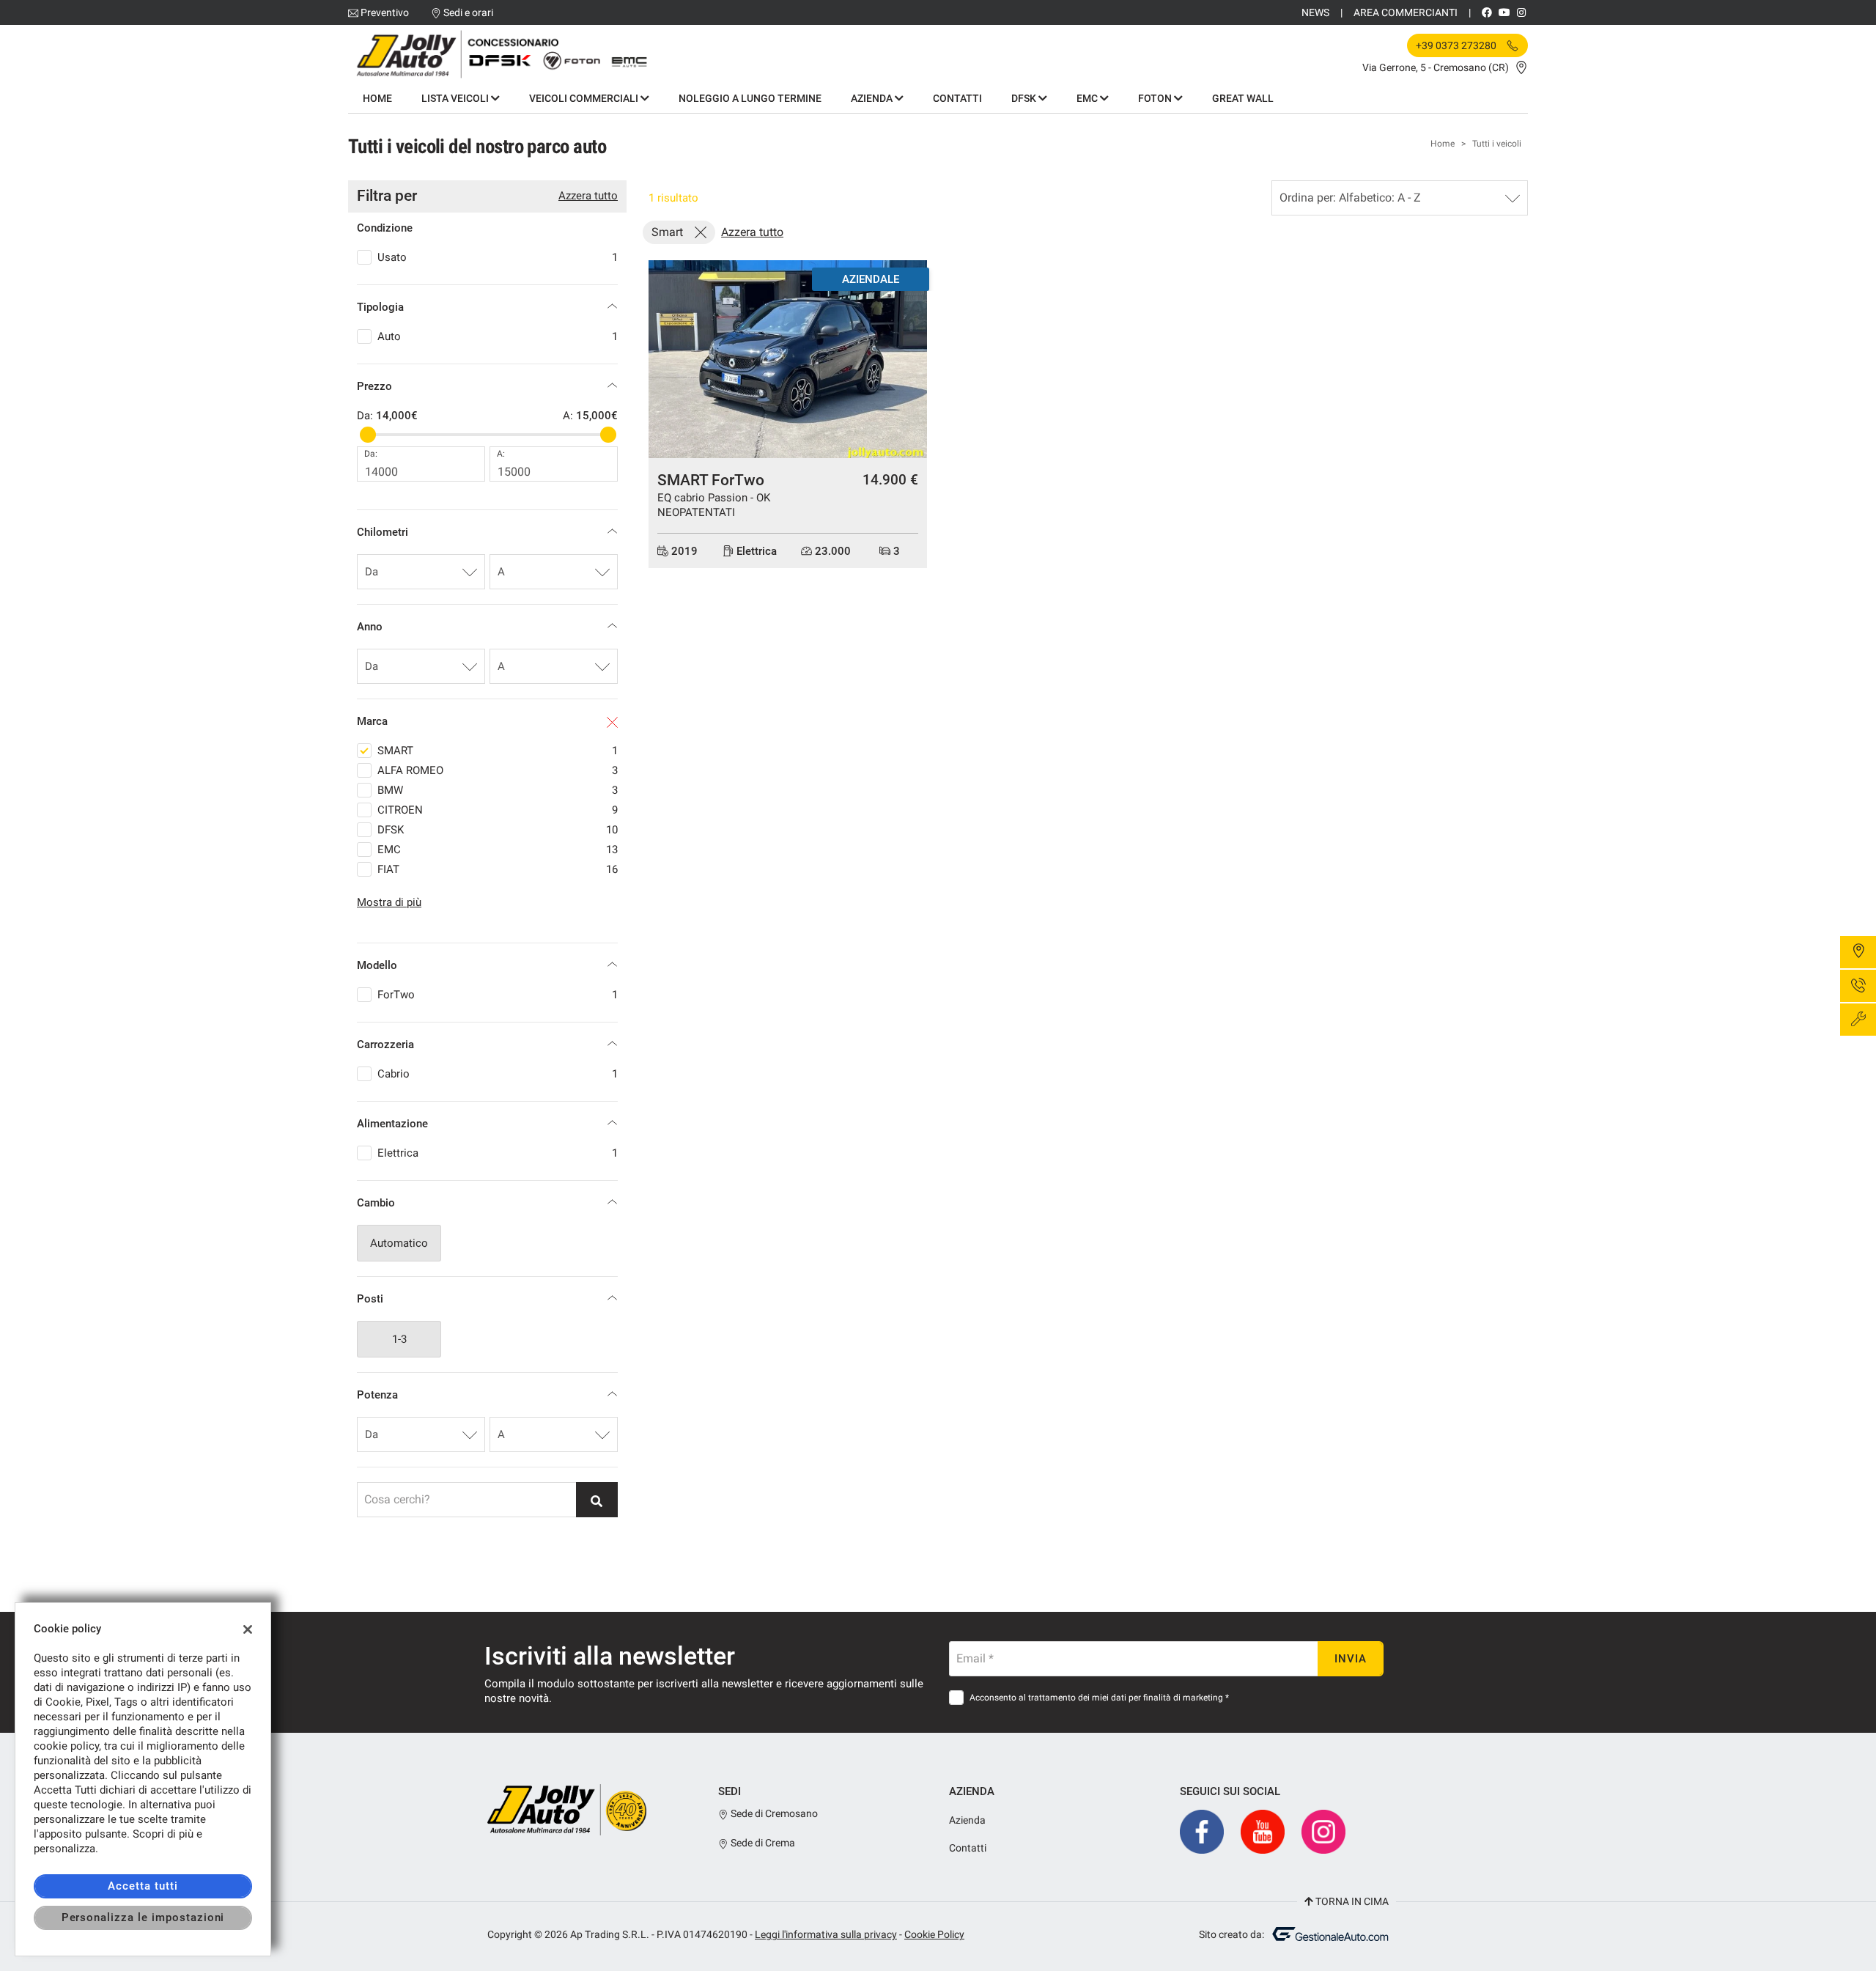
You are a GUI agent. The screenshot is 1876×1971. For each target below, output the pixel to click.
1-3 (399, 1339)
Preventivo (385, 12)
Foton (1156, 98)
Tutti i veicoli (1497, 144)
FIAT (498, 869)
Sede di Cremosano (773, 1813)
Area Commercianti (1406, 12)
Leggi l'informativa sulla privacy (826, 1934)
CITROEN (498, 810)
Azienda (873, 98)
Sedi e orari (468, 12)
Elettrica (498, 1153)
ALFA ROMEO (498, 770)
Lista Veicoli (456, 98)
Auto (498, 336)
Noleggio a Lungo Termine (750, 98)
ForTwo (498, 995)
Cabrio (498, 1074)
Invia (1351, 1659)
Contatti (957, 98)
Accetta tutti (143, 1886)
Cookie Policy (934, 1934)
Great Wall (1243, 98)
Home (377, 98)
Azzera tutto (588, 196)
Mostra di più (389, 902)
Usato (498, 257)
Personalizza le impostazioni (143, 1917)
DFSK (1025, 98)
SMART (498, 751)
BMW (498, 790)
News (1315, 12)
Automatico (399, 1243)
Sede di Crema (762, 1843)
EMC (1088, 98)
